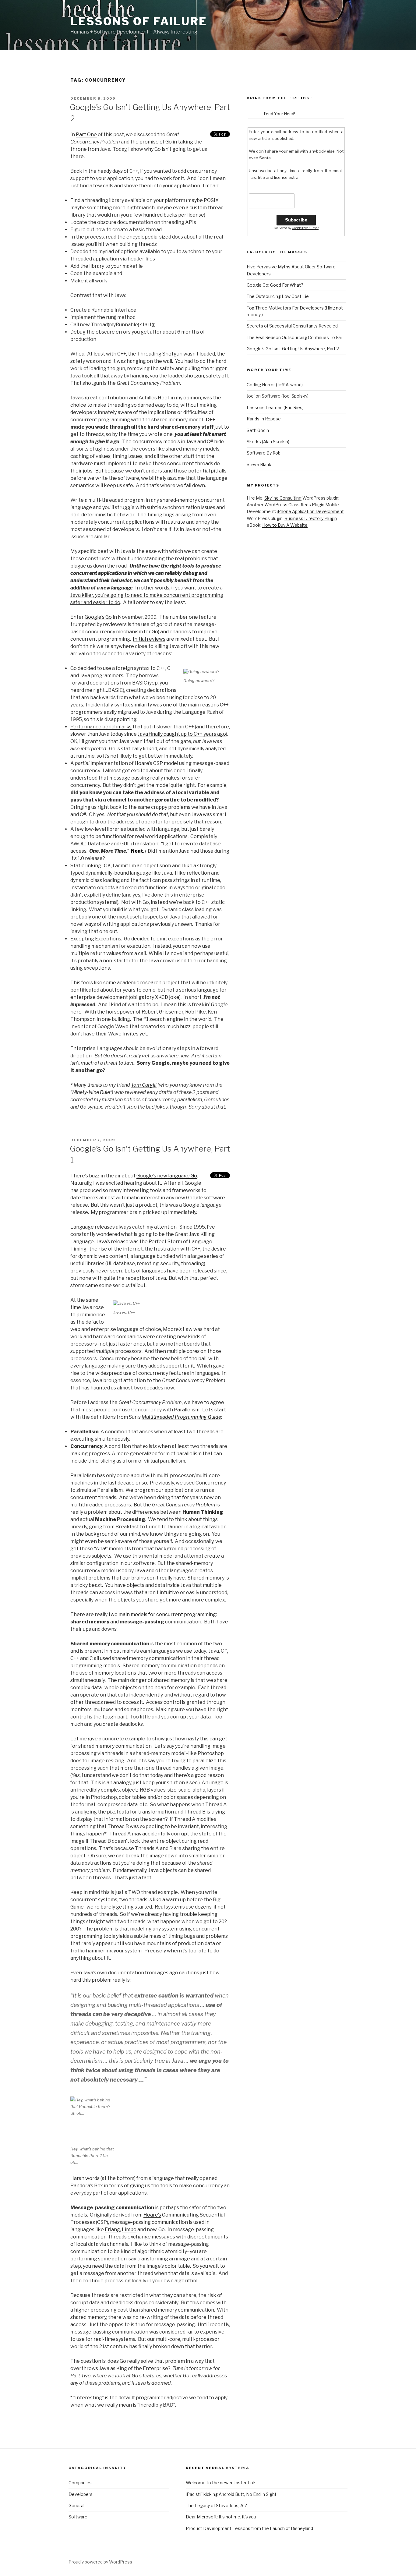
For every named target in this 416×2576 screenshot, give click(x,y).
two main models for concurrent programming (162, 1614)
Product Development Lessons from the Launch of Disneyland (249, 2528)
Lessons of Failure (139, 21)
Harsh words (85, 2178)
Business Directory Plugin (311, 518)
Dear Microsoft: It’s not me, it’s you (221, 2517)
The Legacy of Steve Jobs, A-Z (217, 2505)
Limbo (129, 2229)
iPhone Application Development (310, 511)
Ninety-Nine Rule (91, 1092)
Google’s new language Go (167, 1176)
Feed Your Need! (280, 114)
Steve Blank (259, 464)
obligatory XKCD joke (155, 997)
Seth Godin (258, 430)
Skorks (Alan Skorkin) (268, 442)
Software (78, 2517)
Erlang (112, 2229)
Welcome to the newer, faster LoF (221, 2483)
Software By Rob (264, 453)
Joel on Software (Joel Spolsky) (278, 396)
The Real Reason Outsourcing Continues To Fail (295, 337)
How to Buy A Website (285, 525)
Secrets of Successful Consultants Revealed (292, 326)
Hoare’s (152, 2215)
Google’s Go (98, 617)
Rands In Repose (264, 419)
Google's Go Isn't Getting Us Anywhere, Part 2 (293, 349)
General (76, 2505)
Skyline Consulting (283, 498)
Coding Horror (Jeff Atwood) (275, 385)
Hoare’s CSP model (156, 763)
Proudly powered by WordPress (100, 2562)
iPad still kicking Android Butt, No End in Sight (231, 2494)
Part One (86, 134)
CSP (102, 2222)
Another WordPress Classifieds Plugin (286, 505)
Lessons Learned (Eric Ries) (275, 407)
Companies (80, 2483)
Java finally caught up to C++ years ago (182, 734)
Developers (81, 2494)
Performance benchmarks (101, 727)
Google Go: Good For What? (275, 285)
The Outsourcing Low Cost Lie (278, 296)
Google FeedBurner (305, 228)
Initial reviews (149, 639)
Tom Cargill (144, 1085)
